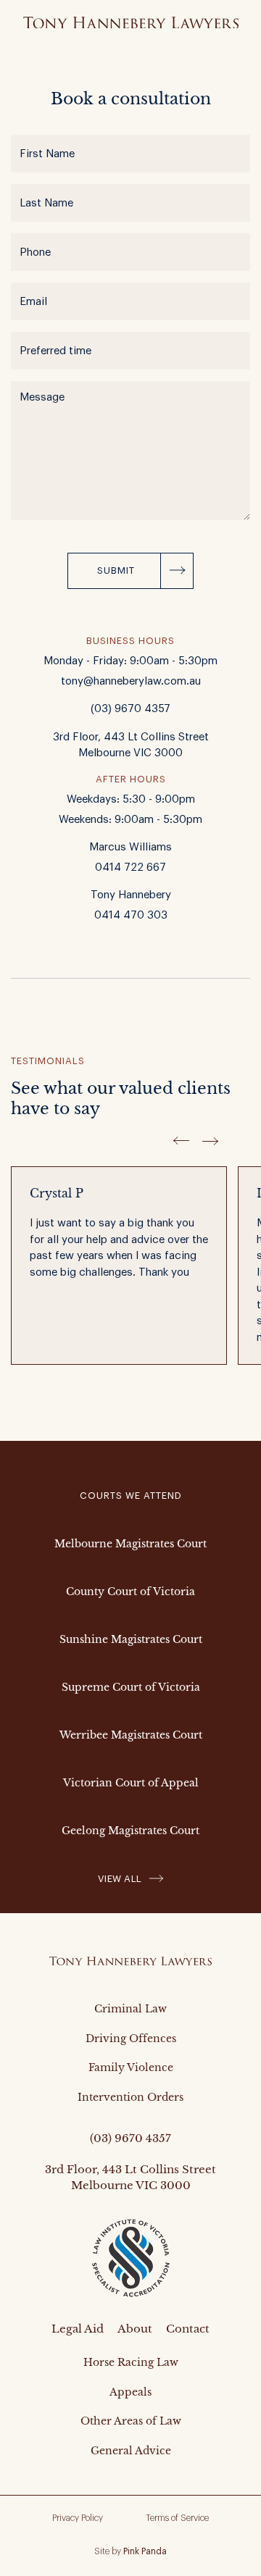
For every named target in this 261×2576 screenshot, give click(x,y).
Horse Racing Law (131, 2362)
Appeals (130, 2392)
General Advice (131, 2451)
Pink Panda (145, 2551)
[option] (124, 1275)
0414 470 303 (131, 915)
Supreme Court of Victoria (131, 1687)
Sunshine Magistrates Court (131, 1639)
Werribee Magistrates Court (131, 1735)
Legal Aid (78, 2329)
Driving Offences (131, 2038)
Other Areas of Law (131, 2421)
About (135, 2329)
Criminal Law (130, 2009)
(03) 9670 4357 (130, 709)
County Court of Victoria (130, 1592)
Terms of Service (177, 2518)
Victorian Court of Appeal (131, 1783)
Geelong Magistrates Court (130, 1831)
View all (120, 1879)
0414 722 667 (130, 867)
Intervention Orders (130, 2097)
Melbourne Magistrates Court (130, 1544)
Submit (116, 570)
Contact (188, 2329)
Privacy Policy (78, 2518)
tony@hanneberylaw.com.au (131, 681)
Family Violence (131, 2067)
